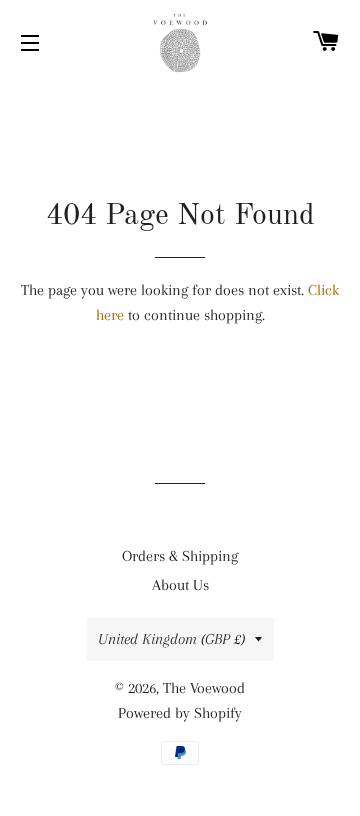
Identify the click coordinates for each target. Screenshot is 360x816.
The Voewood (204, 688)
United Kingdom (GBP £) (171, 639)
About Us (180, 585)
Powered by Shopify (180, 713)
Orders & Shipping (180, 556)
